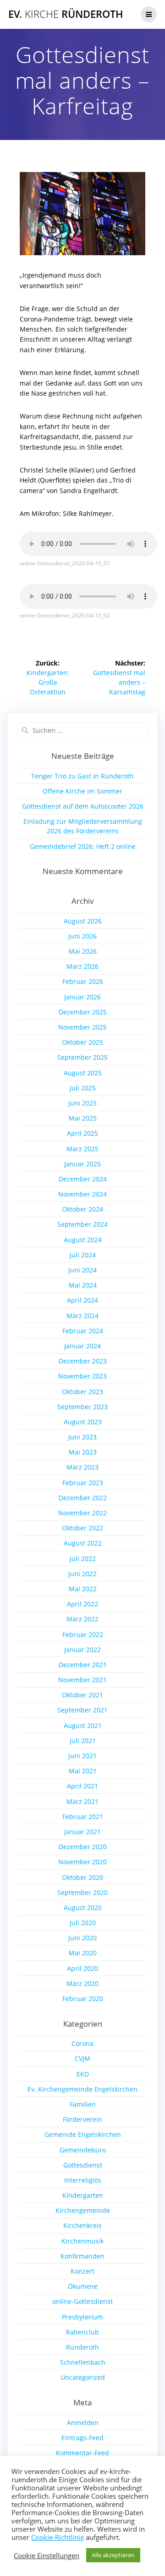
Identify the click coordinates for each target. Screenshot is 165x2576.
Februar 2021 (83, 1817)
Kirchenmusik (82, 2241)
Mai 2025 (83, 1118)
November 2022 (82, 1513)
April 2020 (82, 1968)
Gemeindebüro (83, 2150)
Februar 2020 (83, 1999)
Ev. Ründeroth (66, 14)
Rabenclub (82, 2332)
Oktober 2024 (82, 1209)
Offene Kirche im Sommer (82, 791)
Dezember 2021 (83, 1665)
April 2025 (82, 1133)
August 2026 (83, 921)
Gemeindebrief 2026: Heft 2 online (83, 846)
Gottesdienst (83, 2165)
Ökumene (83, 2286)
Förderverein (82, 2119)
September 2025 (82, 1057)
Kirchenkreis (82, 2225)
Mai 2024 (83, 1285)
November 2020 (82, 1862)
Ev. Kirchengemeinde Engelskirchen (82, 2089)
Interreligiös (83, 2180)
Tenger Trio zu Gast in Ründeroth (82, 776)
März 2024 (82, 1316)
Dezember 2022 (83, 1498)
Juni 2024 (82, 1270)
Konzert (82, 2271)
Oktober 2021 (82, 1695)
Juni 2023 (82, 1437)
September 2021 (82, 1710)
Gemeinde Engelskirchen (83, 2134)
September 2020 (82, 1892)
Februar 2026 (83, 981)
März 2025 (82, 1149)
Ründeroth (82, 2347)
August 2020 (83, 1908)
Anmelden (83, 2423)
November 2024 (82, 1194)
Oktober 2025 (82, 1042)
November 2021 (82, 1680)
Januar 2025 (82, 1164)
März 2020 (82, 1983)
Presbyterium (82, 2317)
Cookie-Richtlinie (58, 2537)
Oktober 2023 (82, 1392)
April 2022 (82, 1604)
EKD (83, 2074)
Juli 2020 (83, 1923)
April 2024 (82, 1300)
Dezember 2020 (83, 1847)
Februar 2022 (83, 1634)
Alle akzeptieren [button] (113, 2555)
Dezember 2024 (83, 1179)
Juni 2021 (82, 1756)
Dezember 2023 (83, 1361)
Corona (82, 2043)
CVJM (82, 2058)
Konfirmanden (82, 2256)
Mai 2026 (83, 951)
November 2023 (82, 1376)
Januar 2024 (82, 1346)
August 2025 (83, 1073)
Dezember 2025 (83, 1012)
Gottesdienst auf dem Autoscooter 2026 (83, 806)
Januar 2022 (82, 1650)
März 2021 (82, 1801)
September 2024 (82, 1224)
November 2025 (82, 1027)
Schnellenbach (83, 2362)
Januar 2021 (82, 1832)
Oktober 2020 (82, 1877)
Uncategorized (83, 2377)
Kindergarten (83, 2195)
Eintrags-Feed (82, 2438)
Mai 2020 (83, 1953)
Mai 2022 (83, 1589)
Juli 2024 (83, 1255)
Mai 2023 (83, 1452)
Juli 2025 (83, 1088)
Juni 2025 (82, 1103)
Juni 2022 (82, 1574)
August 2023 (83, 1422)
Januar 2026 (82, 997)
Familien (83, 2104)
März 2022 (82, 1619)
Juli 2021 (83, 1741)
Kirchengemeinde (83, 2210)
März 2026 (82, 966)
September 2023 (82, 1407)
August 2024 (83, 1240)
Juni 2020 (82, 1938)
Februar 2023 (83, 1483)
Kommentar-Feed (82, 2453)
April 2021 (82, 1786)
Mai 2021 (83, 1771)
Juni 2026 (82, 936)
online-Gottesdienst (82, 2301)
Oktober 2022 (82, 1528)
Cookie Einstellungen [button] (47, 2555)
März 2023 (82, 1467)
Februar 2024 (83, 1331)
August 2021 (83, 1725)
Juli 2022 (83, 1559)
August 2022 (83, 1543)
